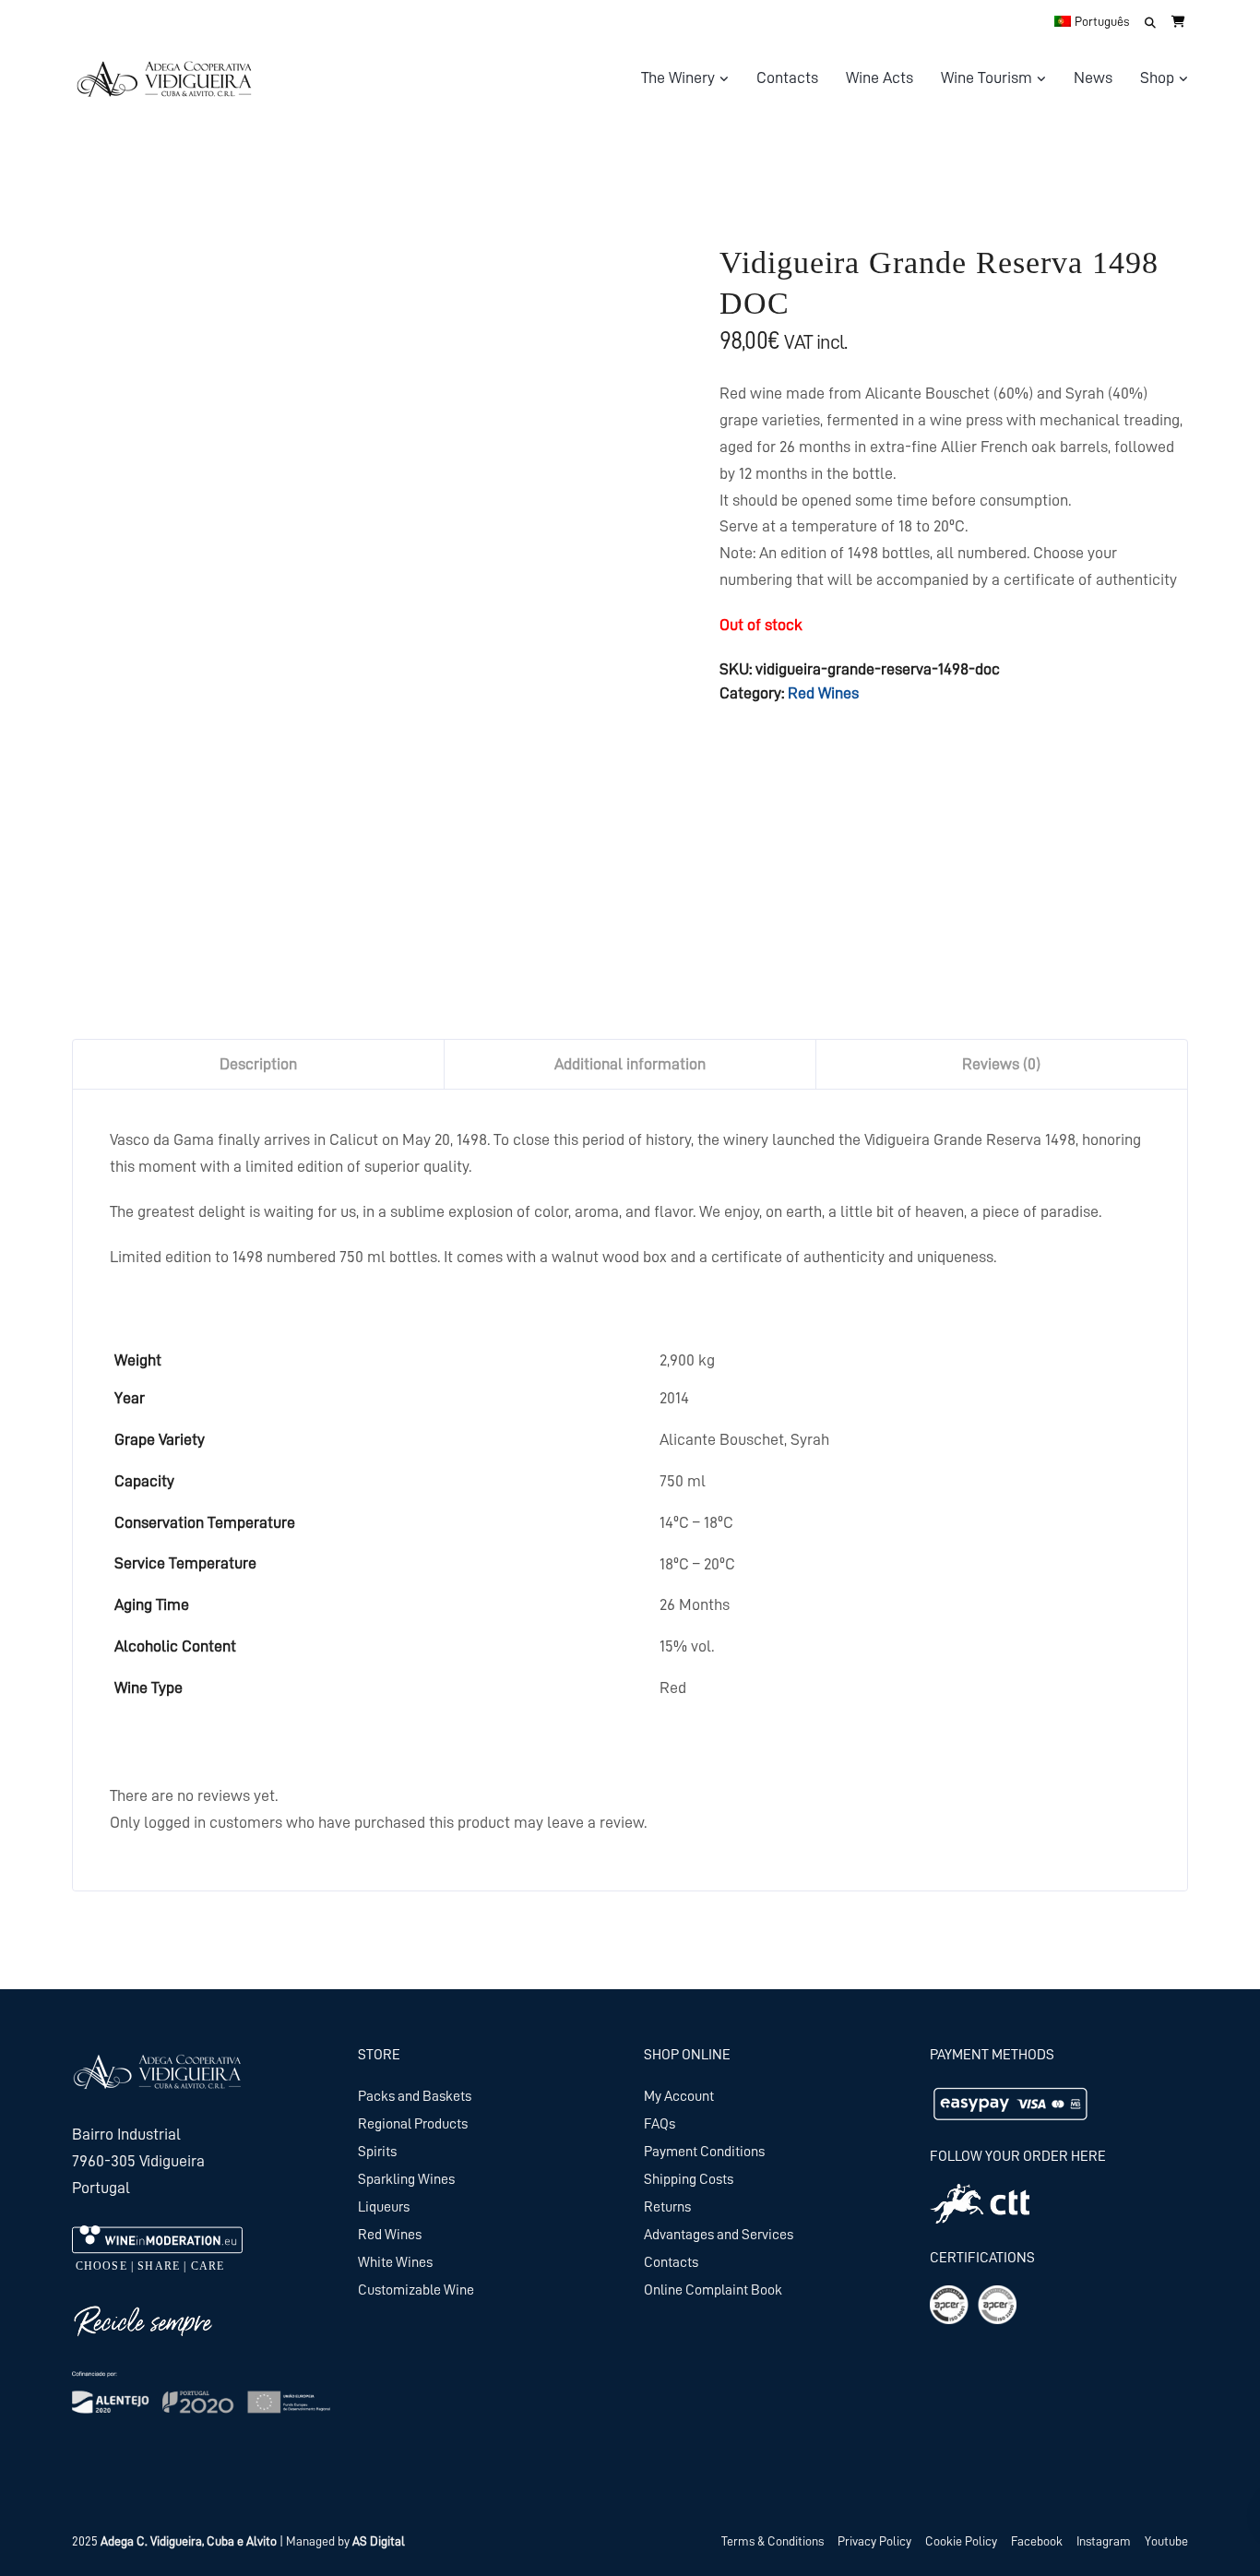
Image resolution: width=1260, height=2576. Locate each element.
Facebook (1037, 2541)
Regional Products (413, 2124)
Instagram (1104, 2541)
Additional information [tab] (630, 1064)
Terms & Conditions (773, 2541)
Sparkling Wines (406, 2179)
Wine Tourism (987, 78)
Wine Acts (880, 78)
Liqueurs (384, 2207)
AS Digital (379, 2541)
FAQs (660, 2124)
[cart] (1178, 21)
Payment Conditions (704, 2152)
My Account (679, 2096)
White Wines (395, 2262)
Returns (667, 2207)
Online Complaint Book (713, 2290)
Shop (1157, 78)
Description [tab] (258, 1064)
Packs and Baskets (415, 2096)
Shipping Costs (689, 2179)
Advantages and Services (719, 2235)
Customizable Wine (416, 2290)
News (1093, 78)
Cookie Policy (961, 2541)
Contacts (787, 78)
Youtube (1166, 2541)
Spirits (377, 2152)
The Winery (678, 78)
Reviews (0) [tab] (1001, 1064)
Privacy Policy (874, 2541)
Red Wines (823, 693)
